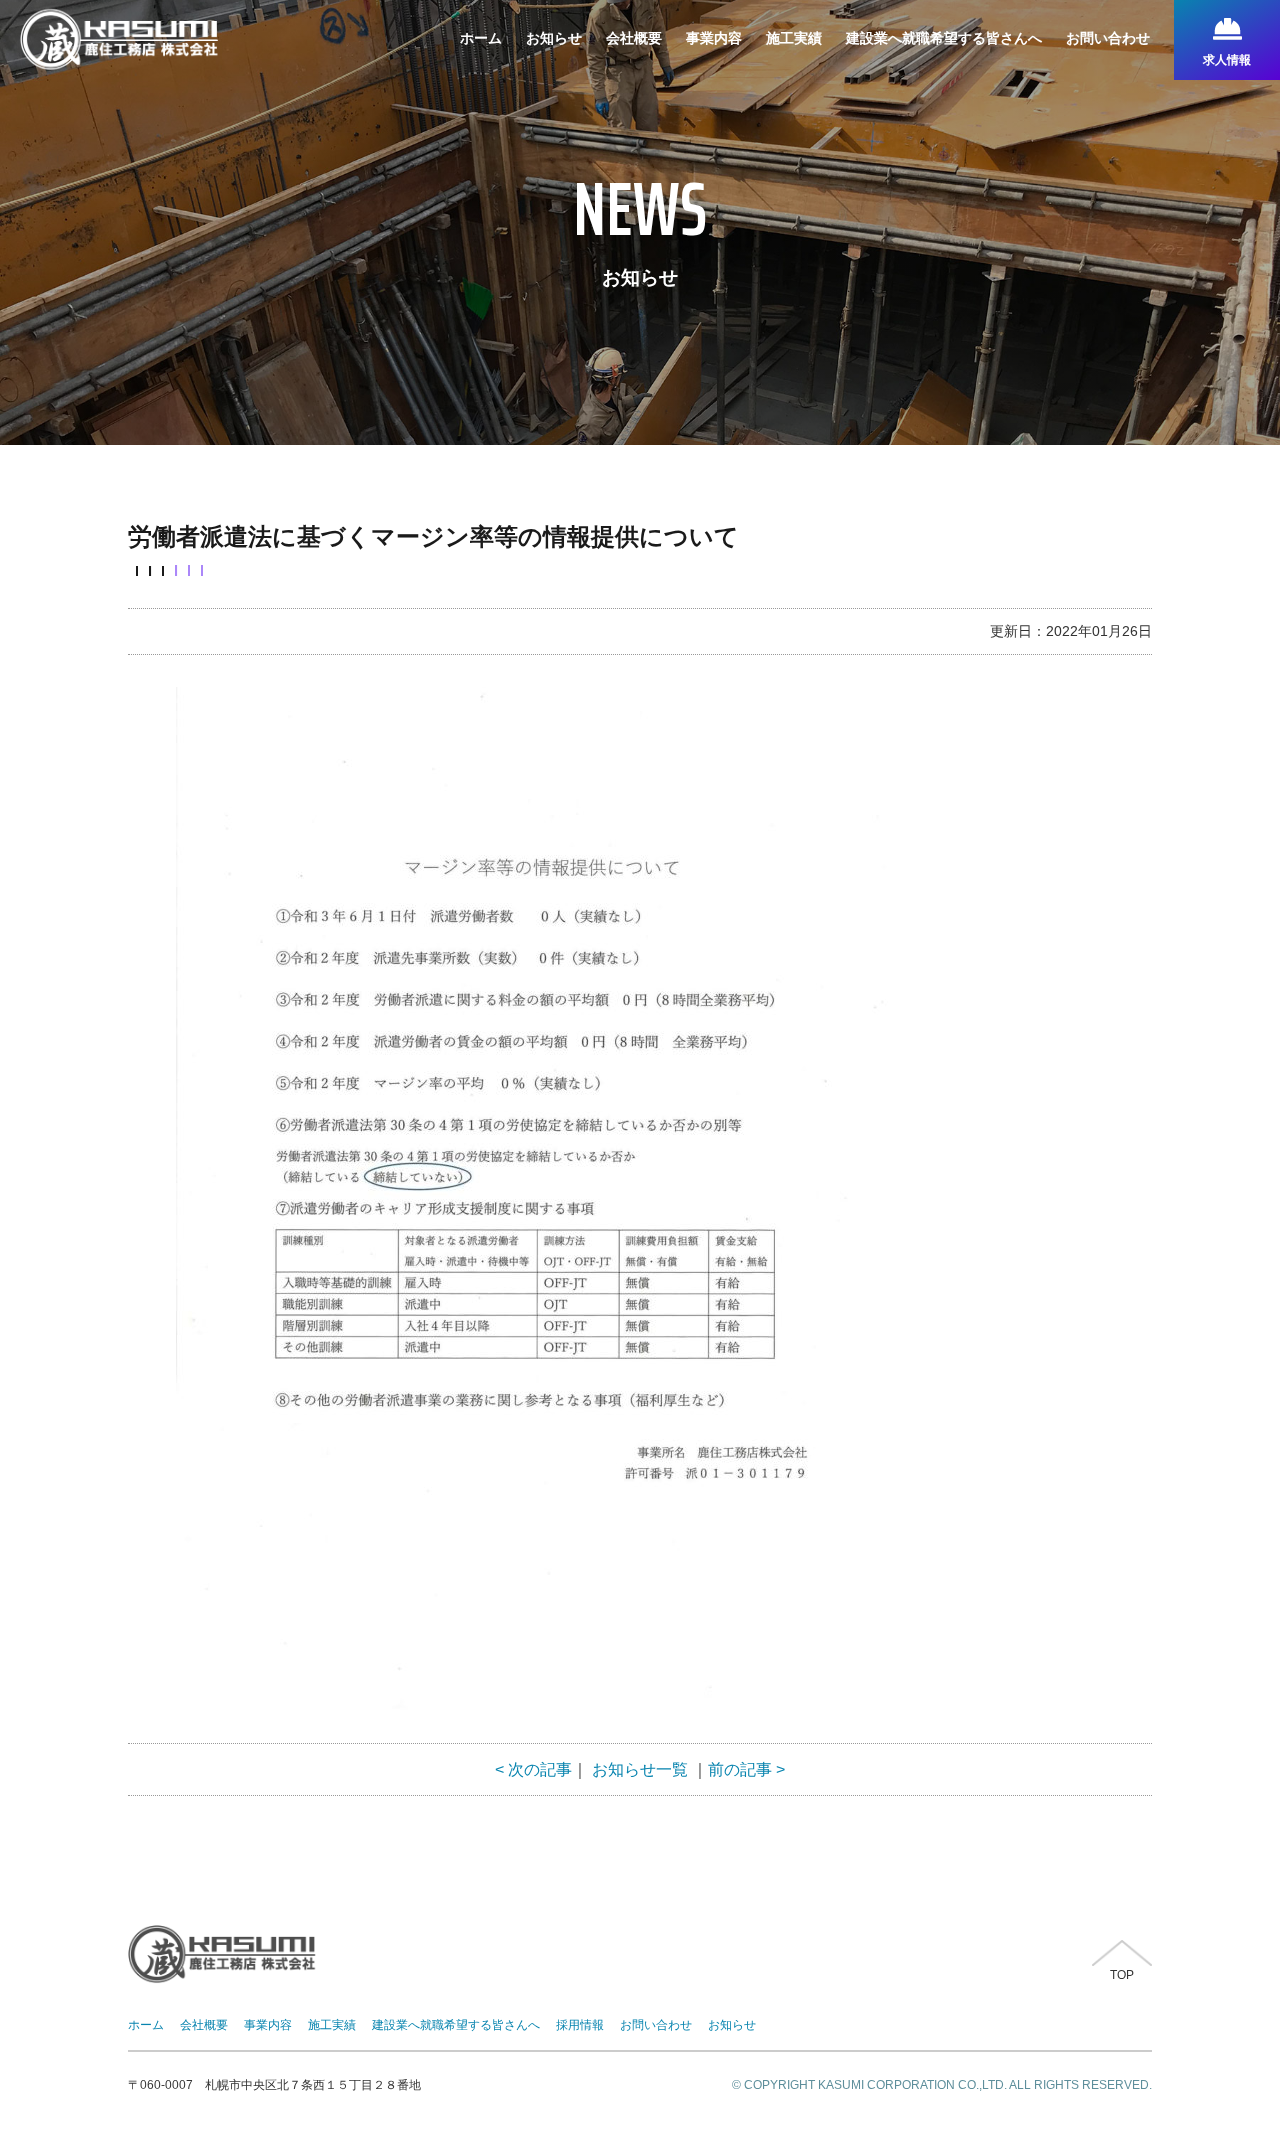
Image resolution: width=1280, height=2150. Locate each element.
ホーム (146, 2025)
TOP (1122, 1975)
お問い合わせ (656, 2025)
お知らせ (732, 2025)
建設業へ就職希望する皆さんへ (456, 2025)
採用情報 (580, 2025)
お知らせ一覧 (640, 1769)
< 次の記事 (533, 1769)
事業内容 (268, 2025)
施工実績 (332, 2025)
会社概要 (204, 2025)
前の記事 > (746, 1769)
